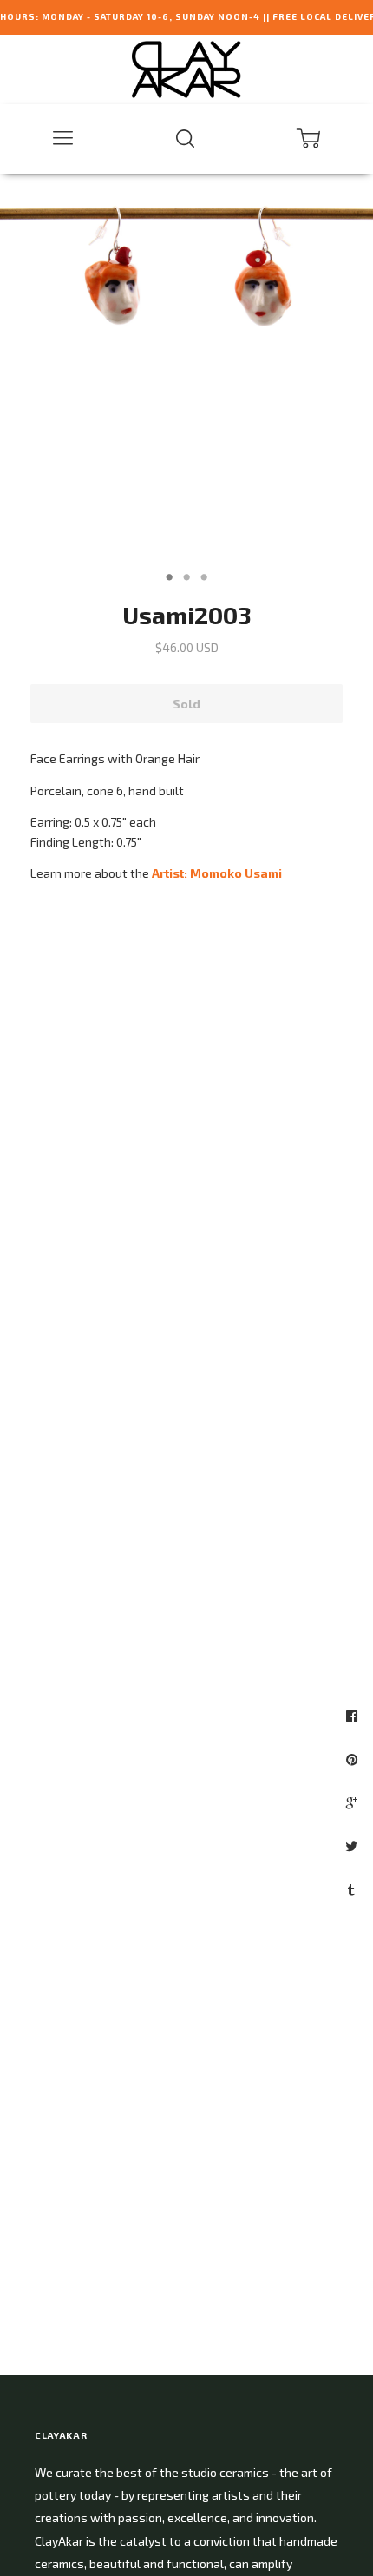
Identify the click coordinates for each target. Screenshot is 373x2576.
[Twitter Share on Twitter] (353, 1846)
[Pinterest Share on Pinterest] (354, 1759)
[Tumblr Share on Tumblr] (353, 1889)
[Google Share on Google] (354, 1802)
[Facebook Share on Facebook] (354, 1716)
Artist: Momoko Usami (217, 873)
